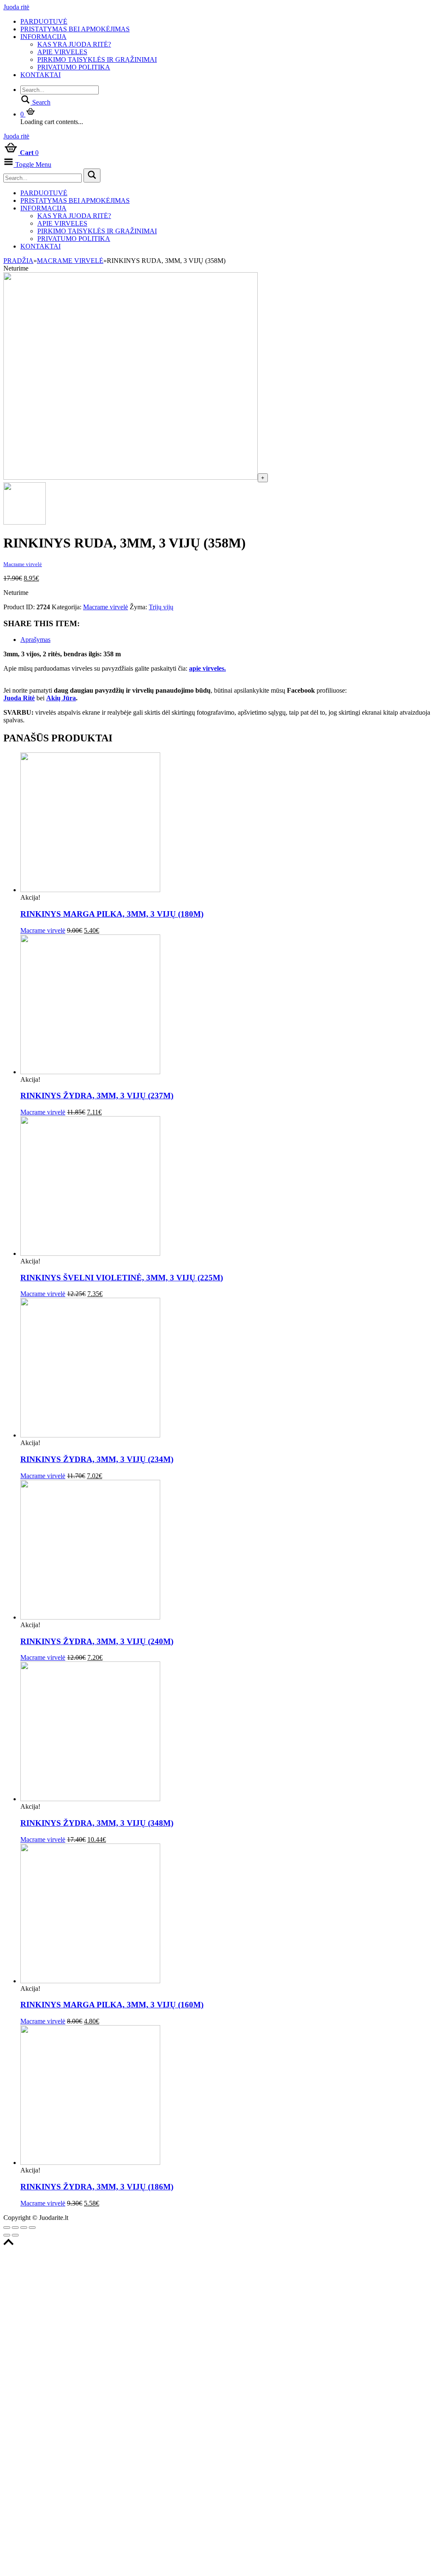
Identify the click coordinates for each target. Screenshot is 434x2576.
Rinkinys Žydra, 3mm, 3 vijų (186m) (97, 2187)
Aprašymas (35, 640)
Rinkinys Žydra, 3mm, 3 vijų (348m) (97, 1823)
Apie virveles (62, 52)
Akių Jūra (61, 698)
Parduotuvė (44, 21)
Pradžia (18, 261)
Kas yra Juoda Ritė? (74, 44)
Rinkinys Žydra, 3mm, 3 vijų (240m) (97, 1641)
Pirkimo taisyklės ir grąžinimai (97, 59)
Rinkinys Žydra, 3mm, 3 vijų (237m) (97, 1096)
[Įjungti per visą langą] (24, 2228)
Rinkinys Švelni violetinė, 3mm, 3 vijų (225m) (122, 1278)
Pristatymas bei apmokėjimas (75, 29)
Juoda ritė (16, 7)
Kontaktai (40, 75)
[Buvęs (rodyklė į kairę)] (7, 2235)
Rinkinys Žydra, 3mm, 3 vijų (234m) (97, 1459)
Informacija (43, 37)
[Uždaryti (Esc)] (7, 2228)
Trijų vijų (161, 607)
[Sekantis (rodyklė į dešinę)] (15, 2235)
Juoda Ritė (19, 698)
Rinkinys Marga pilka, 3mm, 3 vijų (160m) (112, 2005)
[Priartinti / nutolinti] (32, 2228)
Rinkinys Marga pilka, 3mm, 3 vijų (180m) (112, 914)
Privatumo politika (74, 67)
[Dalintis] (15, 2228)
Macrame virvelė (70, 261)
